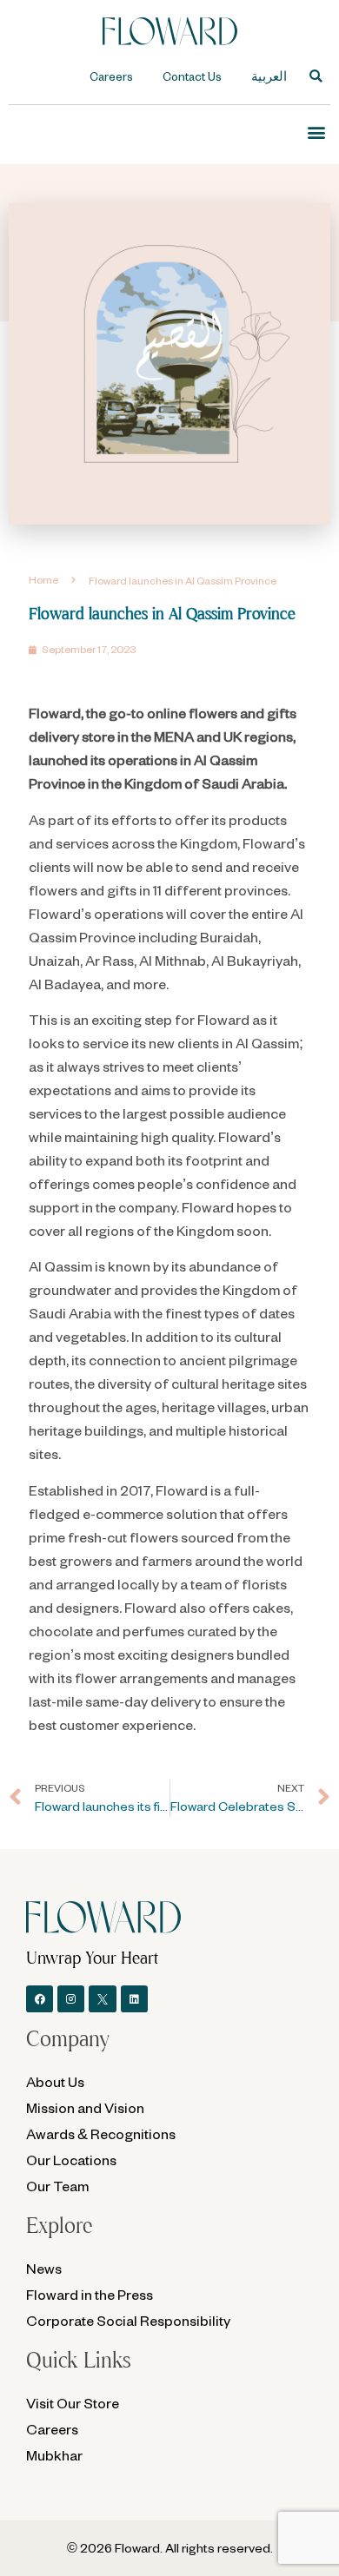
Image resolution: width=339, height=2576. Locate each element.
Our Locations (71, 2160)
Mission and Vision (85, 2107)
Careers (111, 76)
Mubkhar (54, 2455)
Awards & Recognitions (101, 2133)
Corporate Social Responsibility (128, 2320)
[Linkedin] (134, 1999)
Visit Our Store (73, 2403)
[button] (316, 77)
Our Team (57, 2186)
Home (43, 580)
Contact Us (192, 76)
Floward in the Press (90, 2294)
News (44, 2268)
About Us (55, 2081)
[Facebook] (40, 1999)
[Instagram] (71, 1999)
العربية (269, 76)
